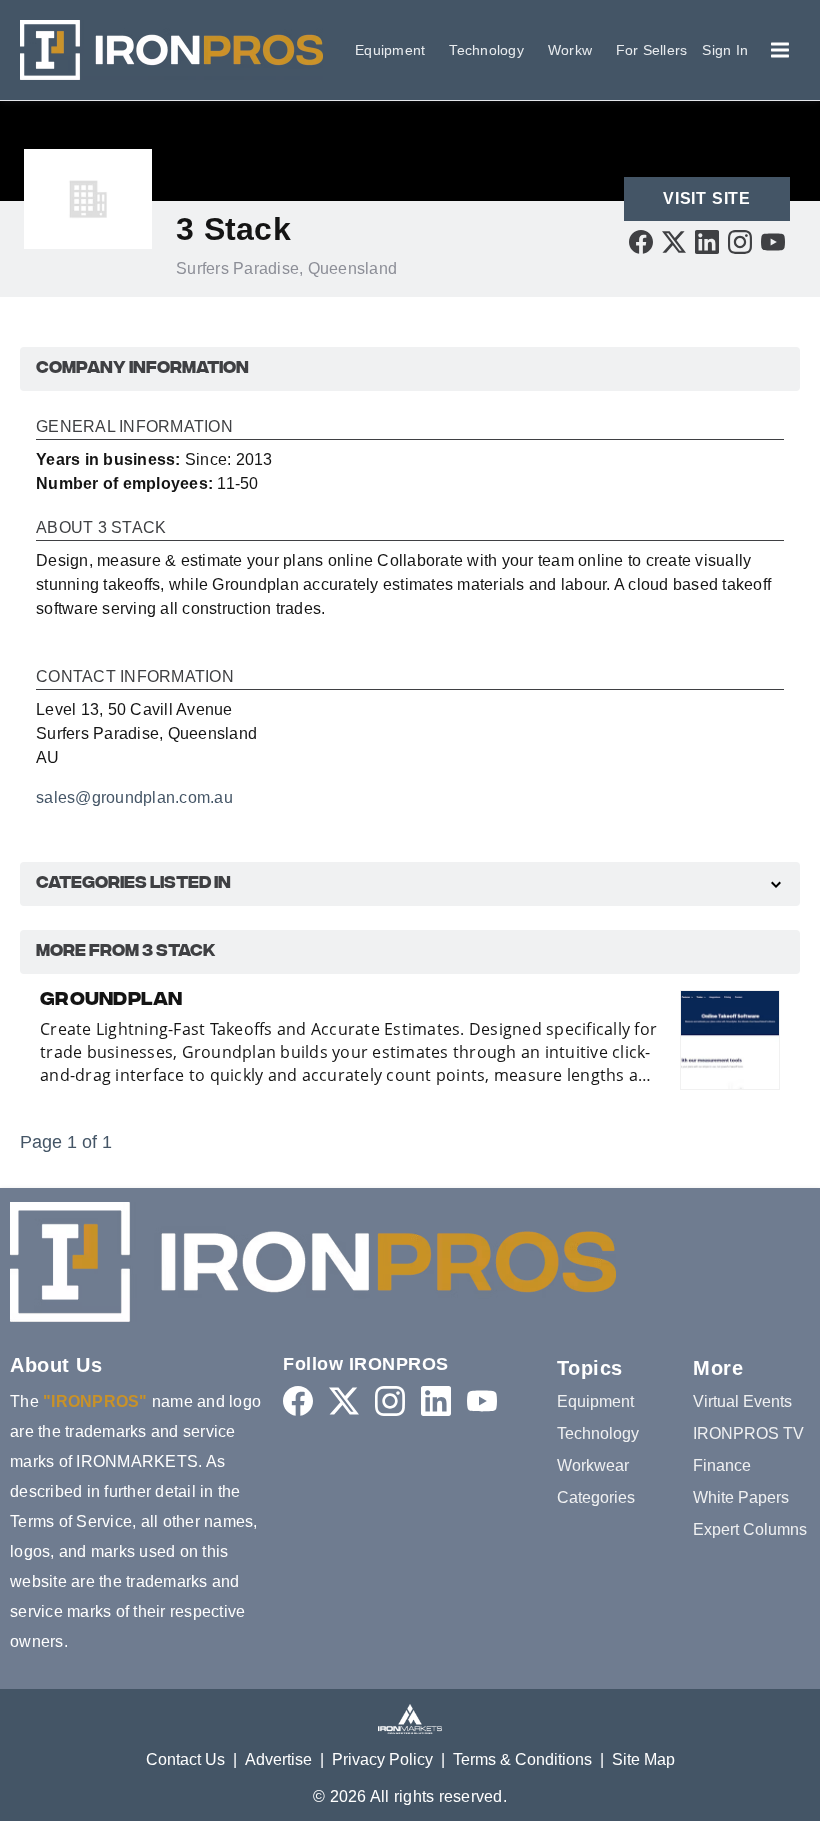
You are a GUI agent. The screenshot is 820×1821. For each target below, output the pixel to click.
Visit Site (707, 198)
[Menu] (780, 50)
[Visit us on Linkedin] (707, 241)
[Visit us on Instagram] (740, 241)
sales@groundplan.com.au (134, 797)
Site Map (643, 1759)
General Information (134, 427)
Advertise (278, 1759)
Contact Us (185, 1759)
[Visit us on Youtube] (773, 241)
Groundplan (111, 1001)
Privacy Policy (382, 1759)
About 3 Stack (101, 528)
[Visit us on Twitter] (674, 241)
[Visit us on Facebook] (641, 241)
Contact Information (135, 677)
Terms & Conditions (522, 1759)
